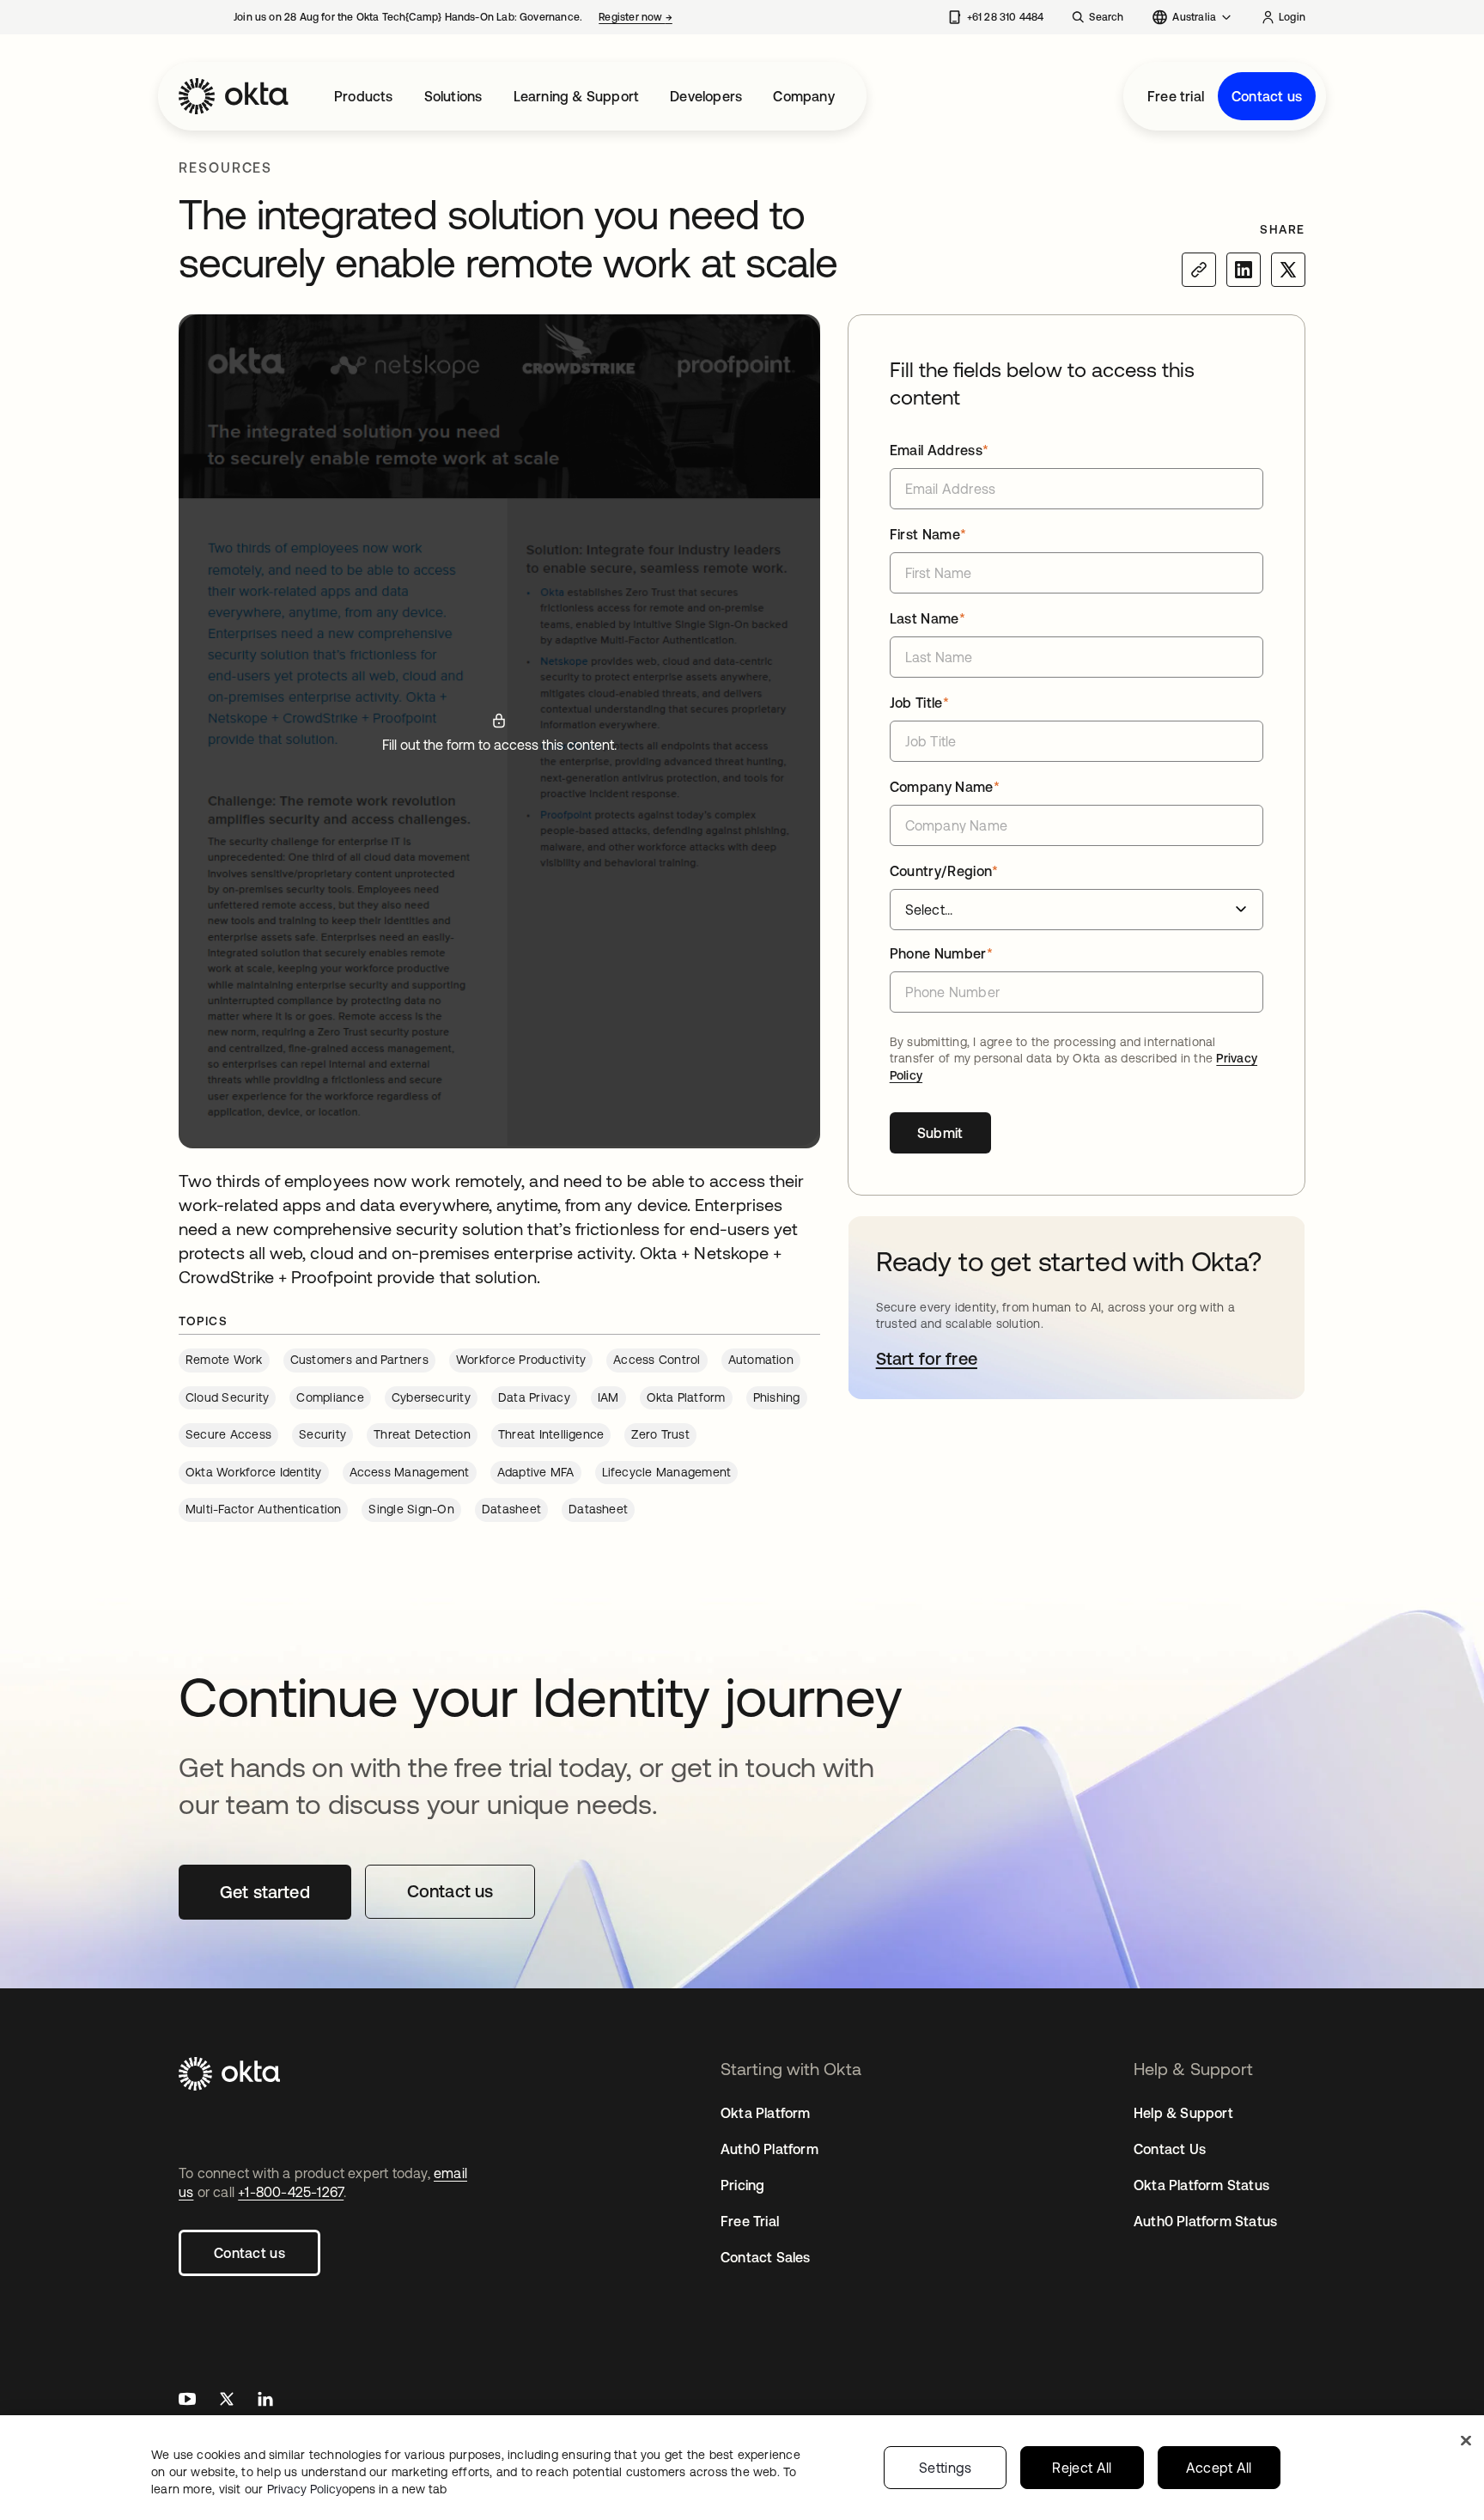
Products (364, 96)
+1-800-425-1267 (291, 2192)
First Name (928, 534)
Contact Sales (766, 2257)
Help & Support (1183, 2113)
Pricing (742, 2185)
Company (803, 96)
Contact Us (1170, 2149)
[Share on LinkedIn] (1244, 270)
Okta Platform (766, 2113)
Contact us (1267, 96)
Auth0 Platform (769, 2149)
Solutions (453, 96)
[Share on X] (1288, 270)
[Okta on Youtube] (187, 2401)
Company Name (945, 787)
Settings (946, 2468)
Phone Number (941, 953)
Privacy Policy (357, 2489)
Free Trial (750, 2221)
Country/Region (944, 871)
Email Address (940, 450)
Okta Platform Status (1201, 2185)
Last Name (927, 618)
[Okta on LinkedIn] (265, 2401)
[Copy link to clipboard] (1199, 270)
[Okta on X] (227, 2401)
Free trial (1176, 96)
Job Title (919, 703)
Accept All (1219, 2468)
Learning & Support (577, 96)
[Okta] (234, 96)
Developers (706, 96)
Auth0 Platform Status (1205, 2221)
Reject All (1082, 2468)
